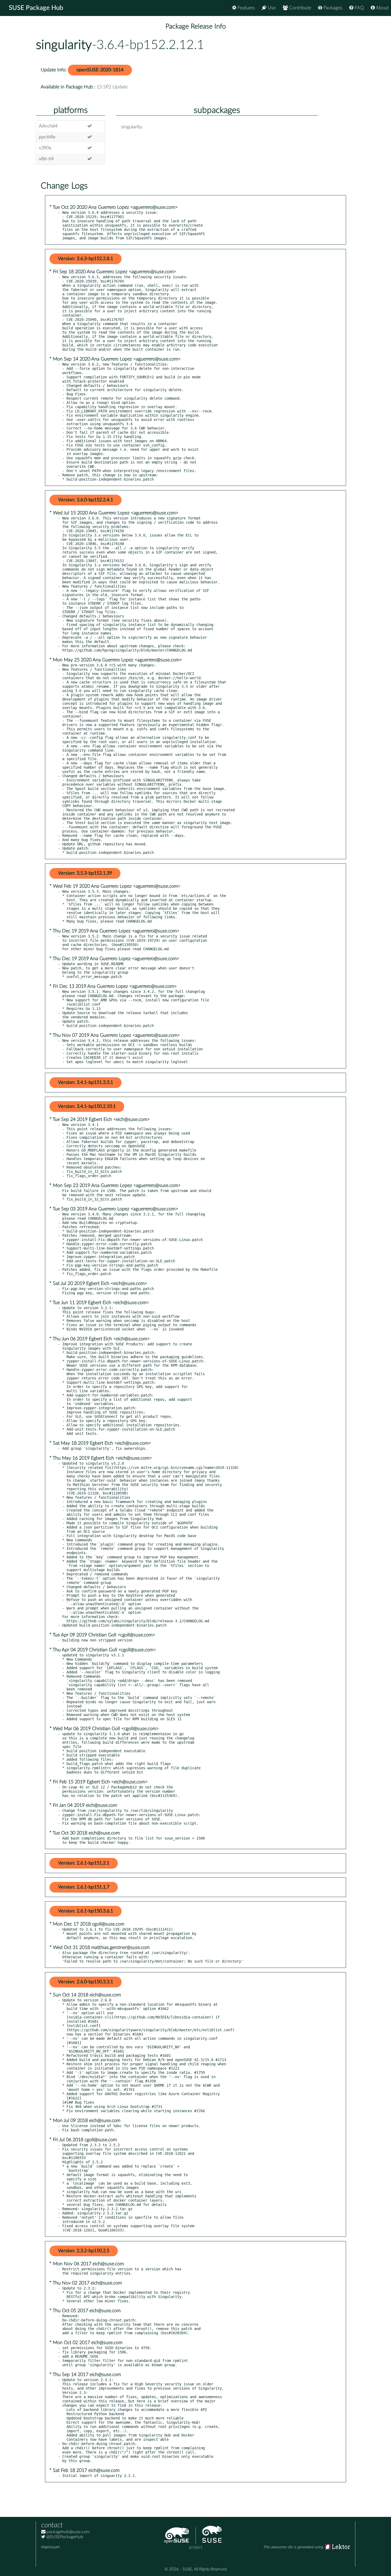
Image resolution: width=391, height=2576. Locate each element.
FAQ (359, 8)
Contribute (300, 8)
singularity (64, 45)
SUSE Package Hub (36, 8)
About (382, 8)
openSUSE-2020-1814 (100, 70)
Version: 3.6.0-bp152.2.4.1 (86, 500)
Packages (332, 8)
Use (271, 8)
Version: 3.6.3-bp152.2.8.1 (86, 259)
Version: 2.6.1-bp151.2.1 (84, 1863)
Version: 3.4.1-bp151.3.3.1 (86, 1083)
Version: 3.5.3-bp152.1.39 (85, 873)
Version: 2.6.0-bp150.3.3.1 (86, 1982)
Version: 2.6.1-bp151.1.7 (84, 1887)
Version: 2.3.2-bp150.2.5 (84, 2251)
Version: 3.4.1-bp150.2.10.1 (87, 1107)
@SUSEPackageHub (64, 2537)
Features (246, 8)
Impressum (50, 2547)
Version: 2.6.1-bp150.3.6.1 (86, 1911)
